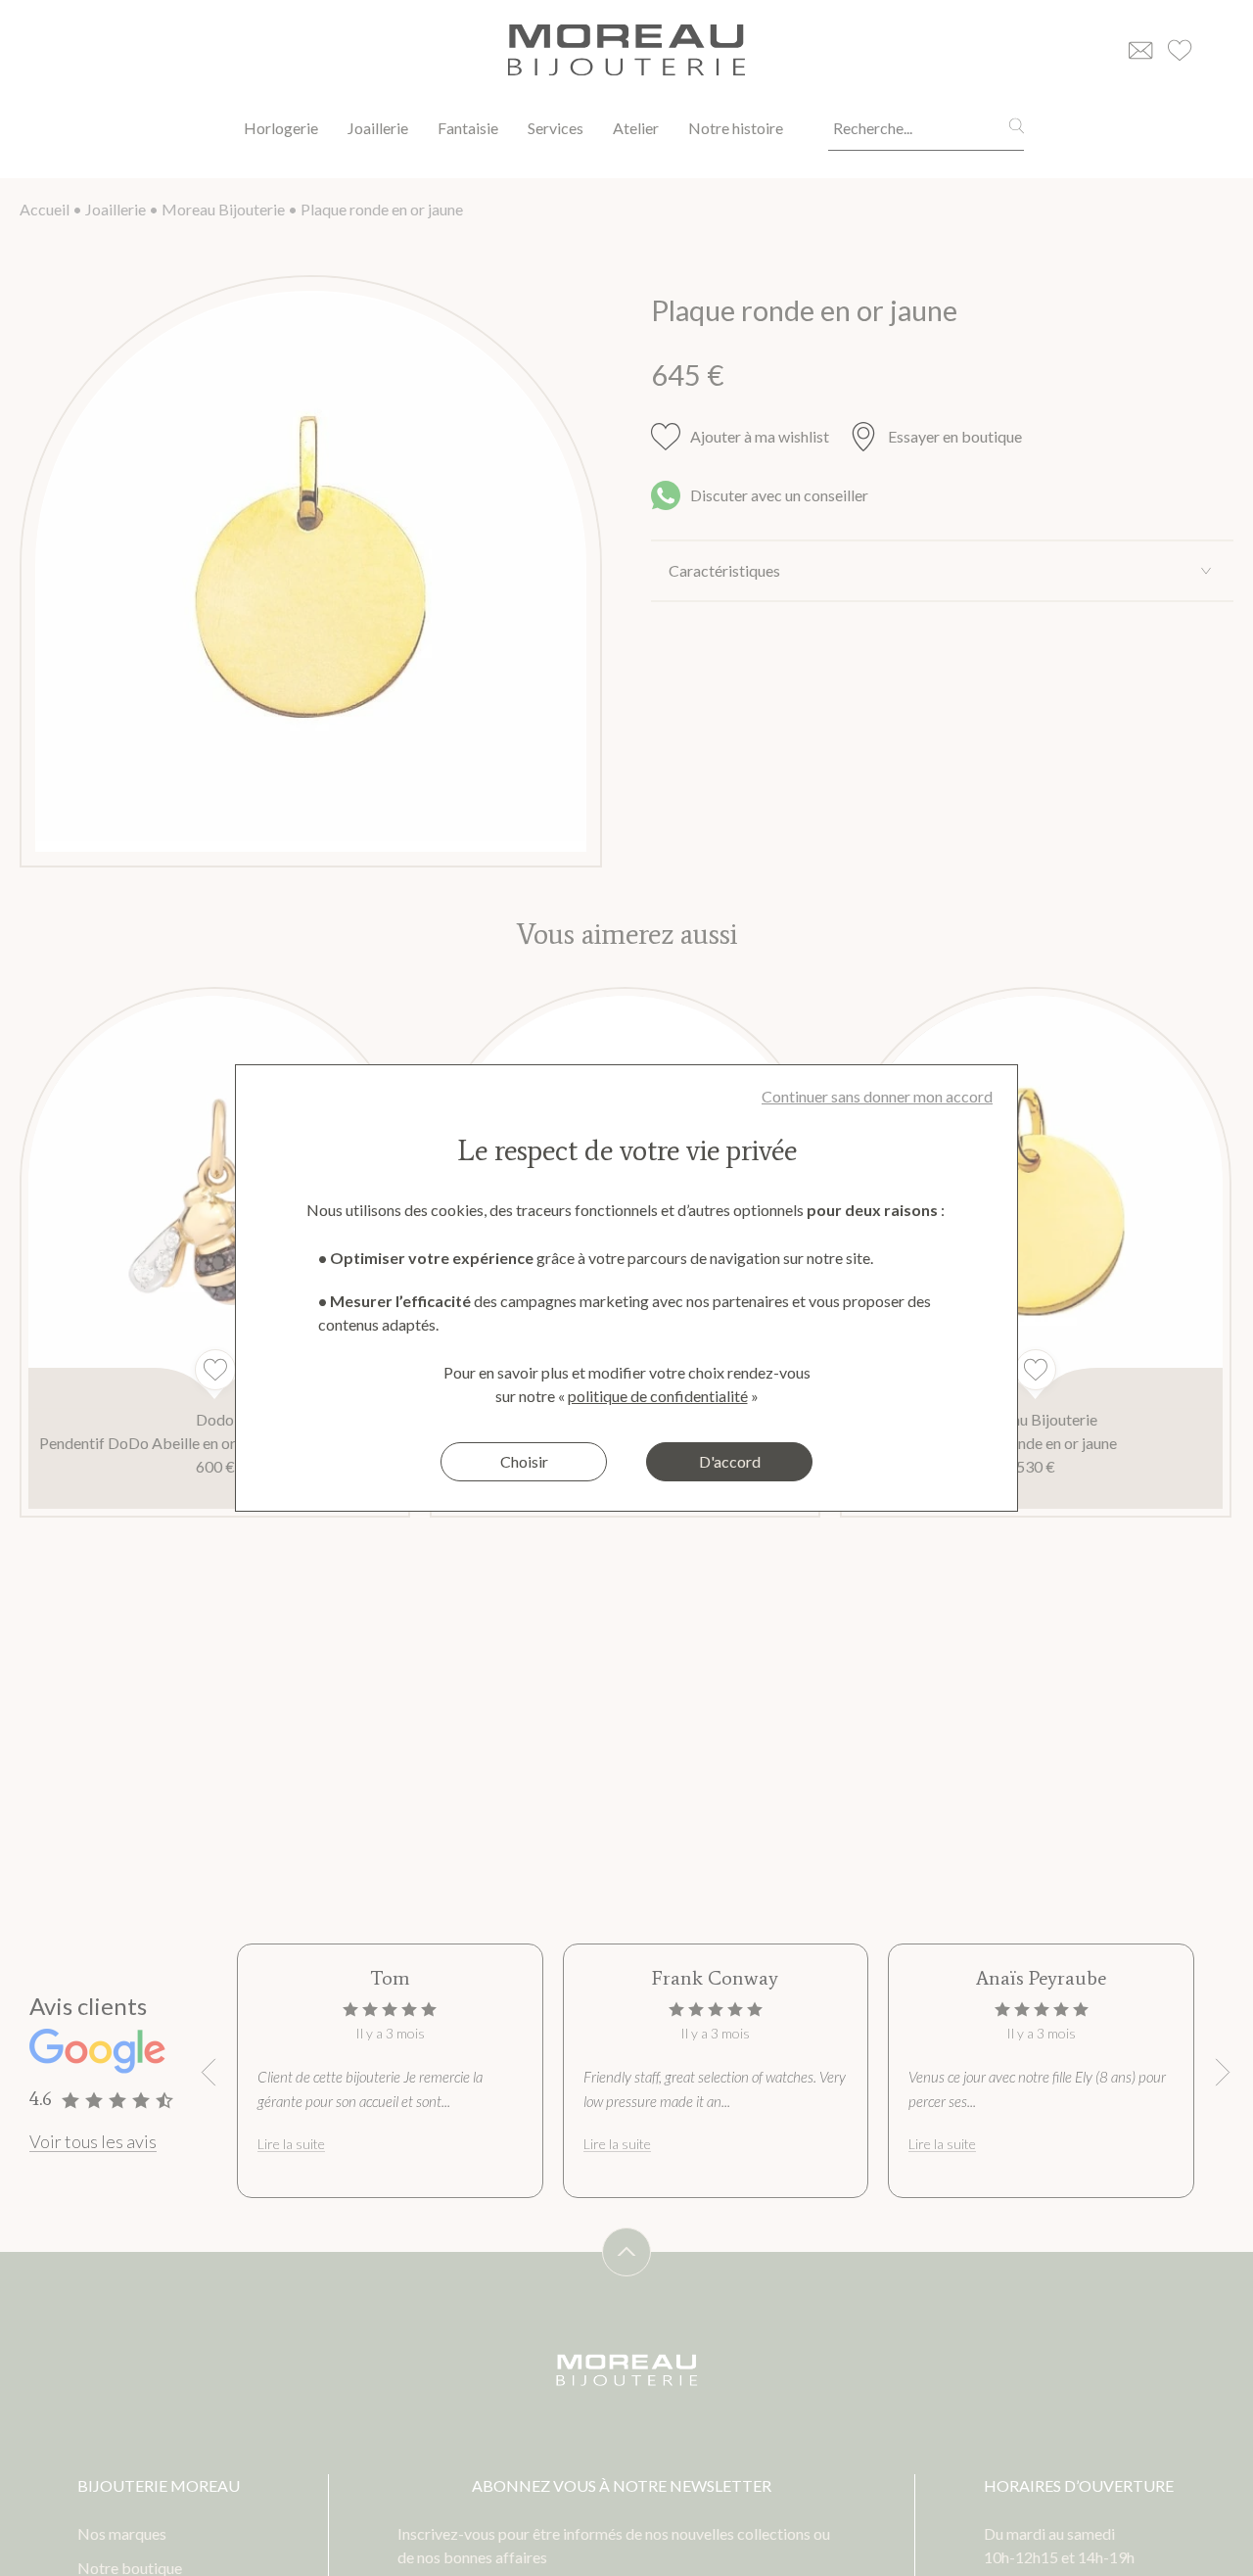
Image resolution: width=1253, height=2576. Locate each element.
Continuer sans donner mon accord (877, 1096)
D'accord (730, 1461)
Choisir (524, 1461)
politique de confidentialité (658, 1396)
